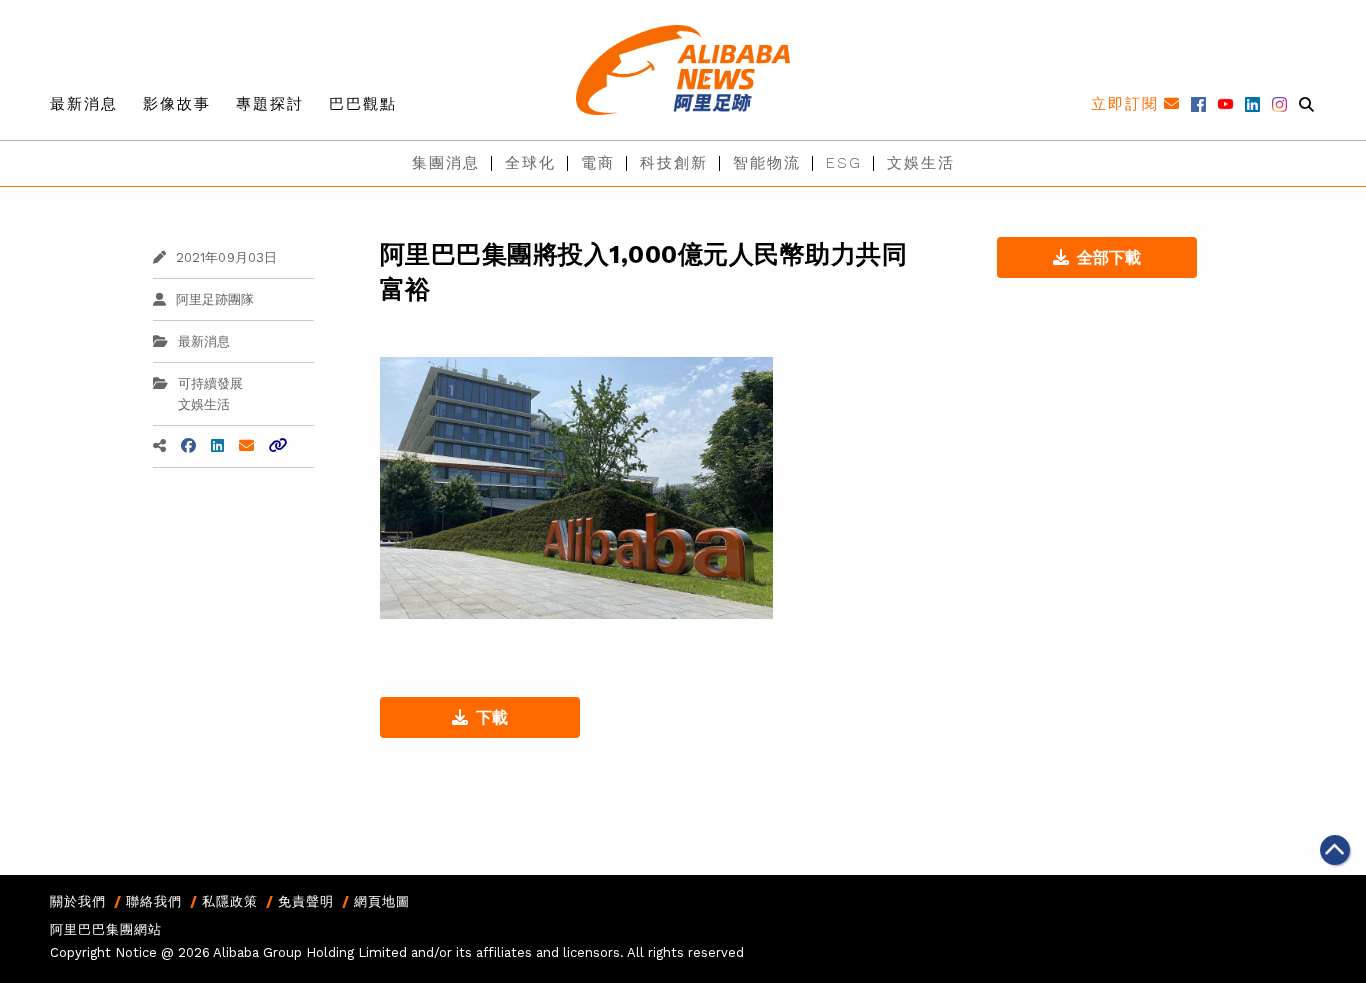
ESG (844, 163)
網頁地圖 (382, 901)
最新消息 (84, 104)
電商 (598, 163)
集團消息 (446, 163)
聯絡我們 (154, 901)
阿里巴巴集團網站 (106, 929)
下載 (492, 717)
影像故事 (177, 104)
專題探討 (270, 104)
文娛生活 (921, 163)
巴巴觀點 (363, 104)
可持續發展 (211, 383)
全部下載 (1109, 257)
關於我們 (78, 901)
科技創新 (674, 163)
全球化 (530, 163)
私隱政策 (230, 901)
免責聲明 (306, 901)
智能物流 (767, 163)
